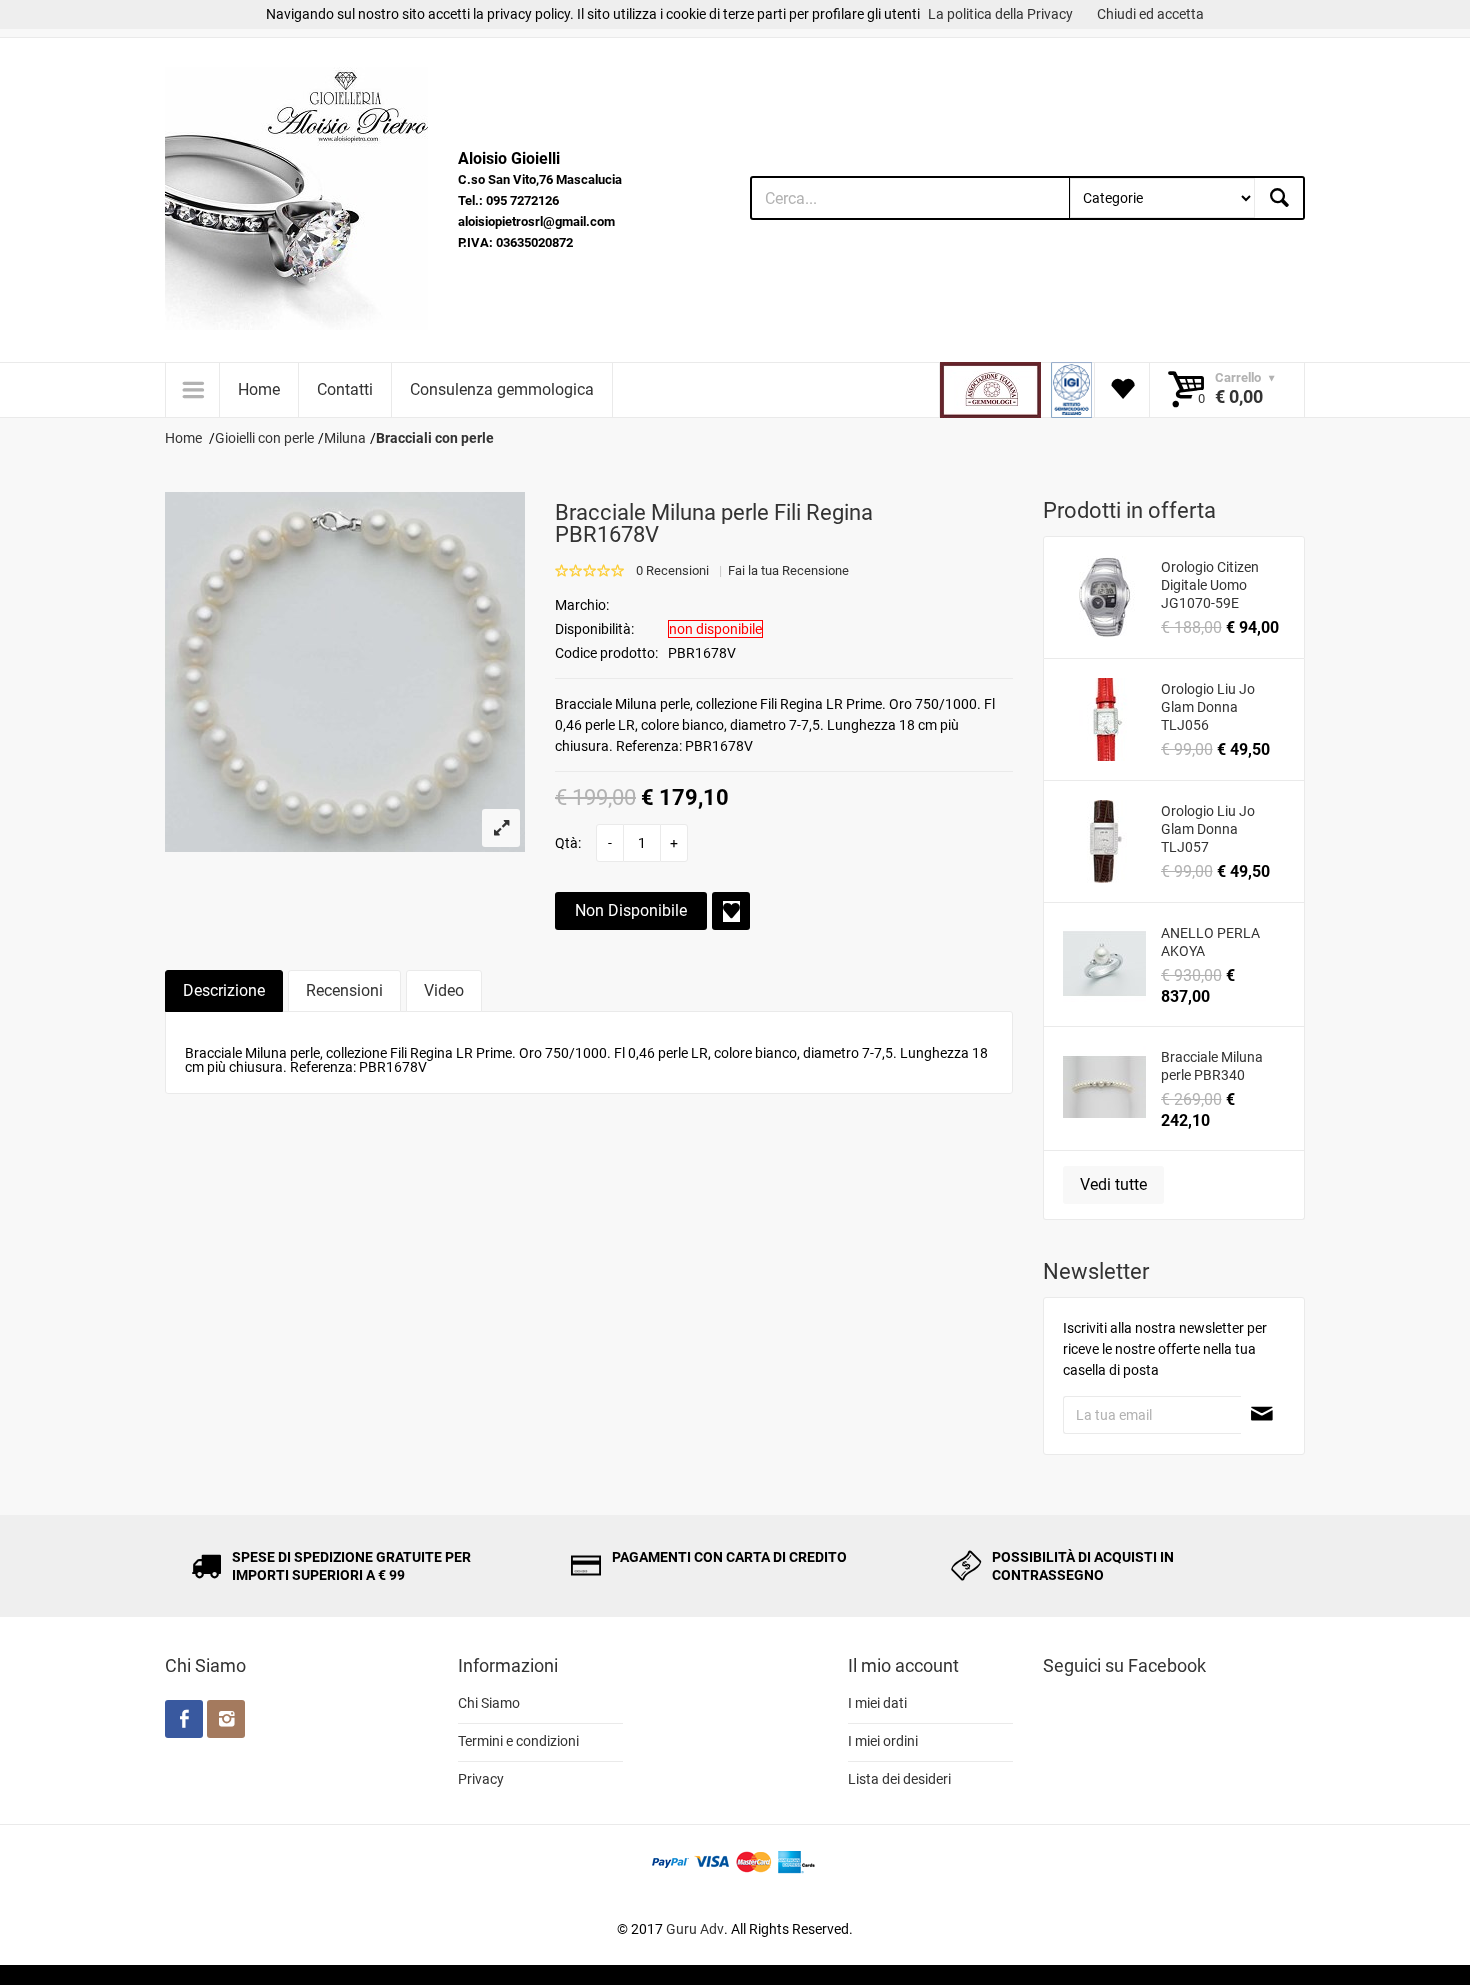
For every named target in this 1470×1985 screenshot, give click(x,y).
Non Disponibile (631, 910)
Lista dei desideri (899, 1779)
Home (259, 389)
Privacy (481, 1779)
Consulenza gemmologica (502, 389)
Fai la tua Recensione (788, 570)
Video (444, 990)
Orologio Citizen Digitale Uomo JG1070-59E (1210, 585)
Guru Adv (695, 1929)
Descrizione (224, 990)
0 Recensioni (672, 570)
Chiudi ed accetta (1150, 14)
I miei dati (877, 1703)
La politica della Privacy (1000, 14)
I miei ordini (883, 1741)
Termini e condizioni (518, 1741)
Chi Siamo (489, 1703)
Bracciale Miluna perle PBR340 (1212, 1066)
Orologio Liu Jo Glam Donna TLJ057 (1208, 829)
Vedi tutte (1113, 1184)
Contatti (345, 389)
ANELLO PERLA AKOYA (1210, 942)
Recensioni (344, 990)
